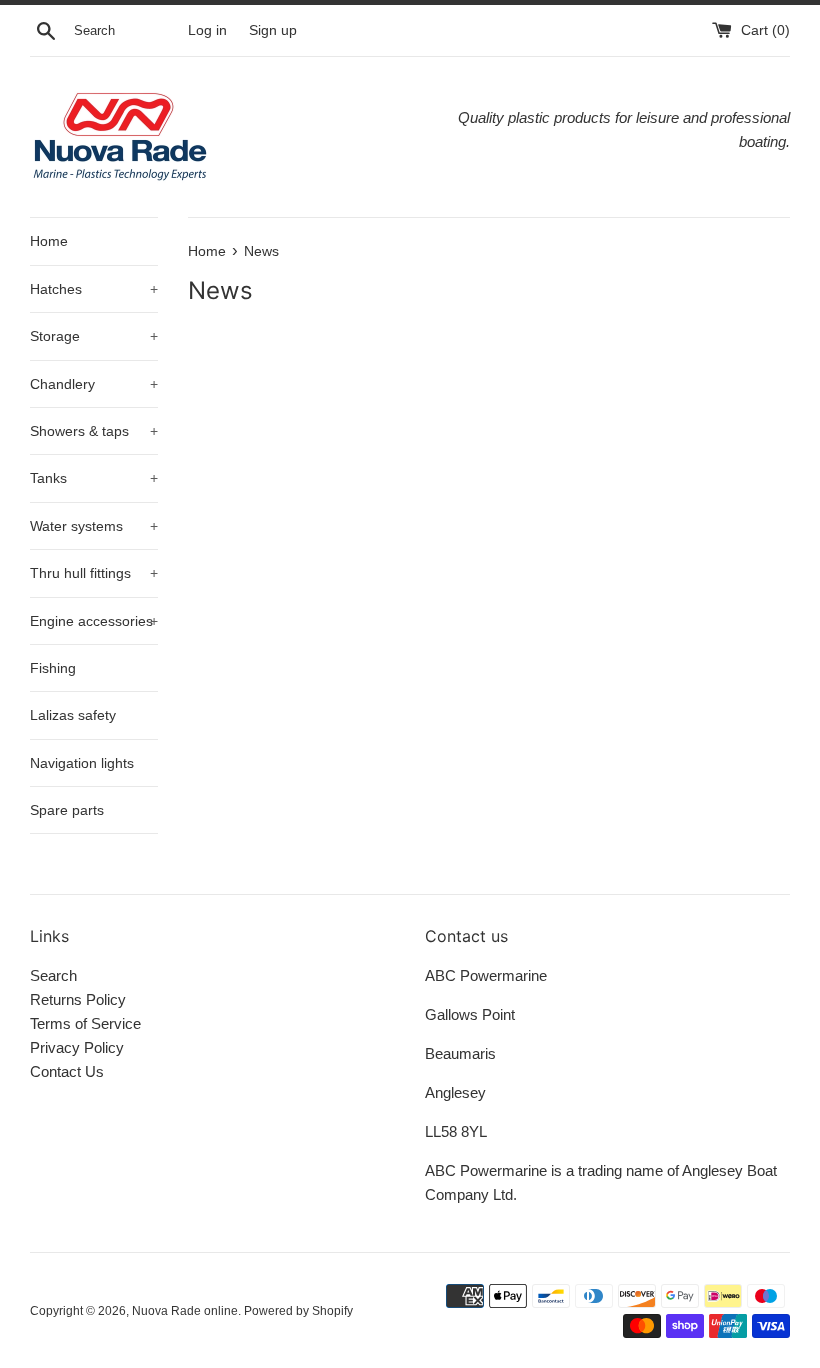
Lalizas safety (73, 715)
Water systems (94, 526)
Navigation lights (82, 763)
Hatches (94, 289)
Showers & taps (94, 431)
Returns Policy (78, 999)
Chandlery (94, 384)
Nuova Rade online (185, 1311)
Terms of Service (85, 1023)
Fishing (53, 668)
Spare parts (67, 810)
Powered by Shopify (298, 1311)
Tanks (94, 478)
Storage (94, 336)
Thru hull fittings (94, 573)
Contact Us (67, 1071)
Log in (207, 30)
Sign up (273, 30)
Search (53, 975)
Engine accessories (94, 621)
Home (49, 241)
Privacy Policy (77, 1047)
